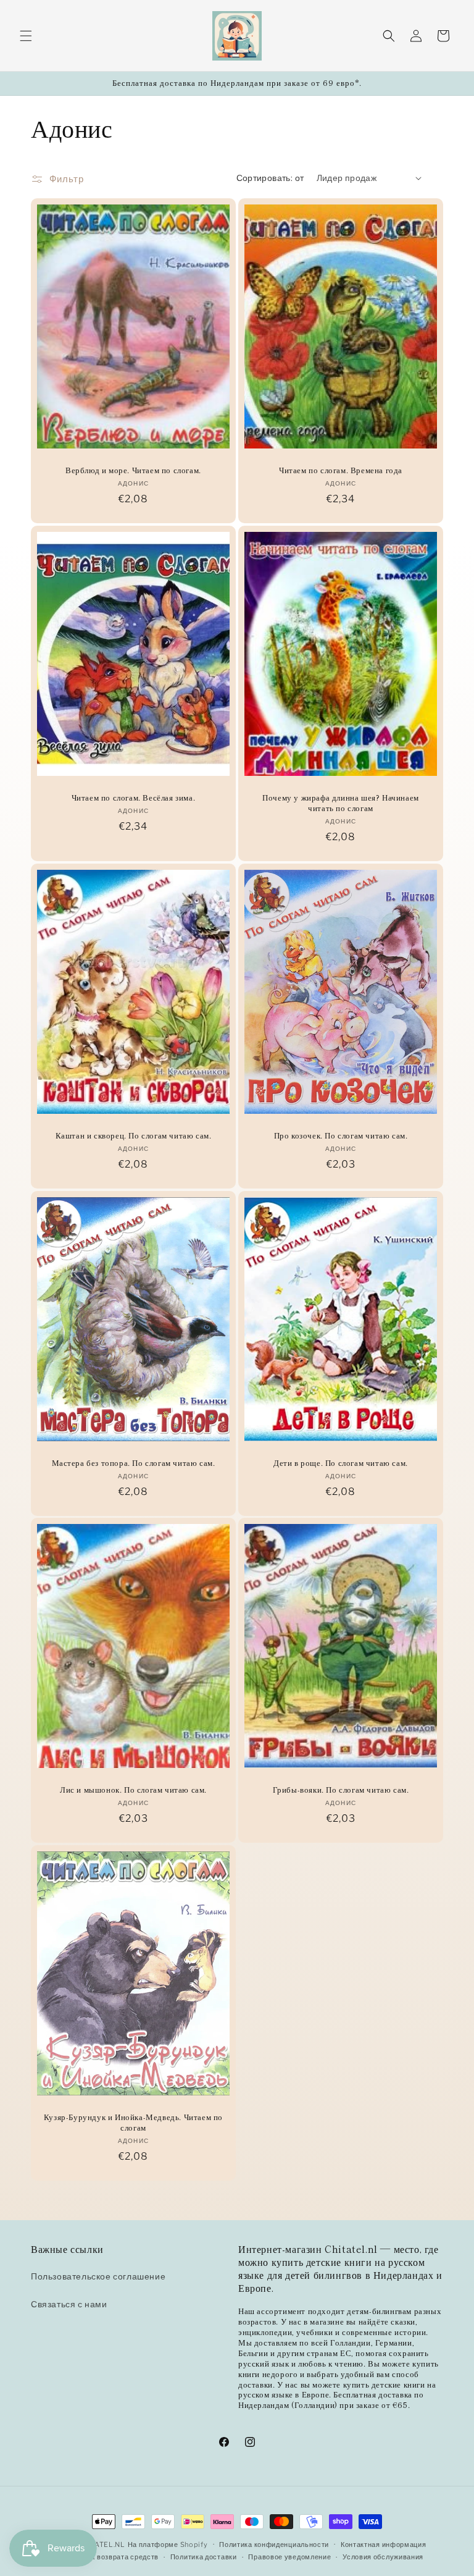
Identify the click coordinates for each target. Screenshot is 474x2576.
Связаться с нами (69, 2304)
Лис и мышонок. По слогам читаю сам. (133, 1790)
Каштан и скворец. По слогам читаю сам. (134, 1136)
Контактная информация (384, 2544)
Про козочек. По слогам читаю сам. (341, 1136)
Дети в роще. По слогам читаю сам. (341, 1463)
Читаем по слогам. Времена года (341, 470)
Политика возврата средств (111, 2557)
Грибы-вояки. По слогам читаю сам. (341, 1790)
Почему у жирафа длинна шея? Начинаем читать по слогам (341, 803)
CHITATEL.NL (101, 2544)
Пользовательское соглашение (98, 2276)
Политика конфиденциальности (274, 2544)
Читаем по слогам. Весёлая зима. (134, 798)
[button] (26, 36)
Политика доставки (204, 2557)
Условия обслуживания (383, 2557)
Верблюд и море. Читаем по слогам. (133, 470)
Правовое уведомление (289, 2557)
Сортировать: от (270, 178)
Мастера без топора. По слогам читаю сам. (134, 1463)
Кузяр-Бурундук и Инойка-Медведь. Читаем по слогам (133, 2123)
